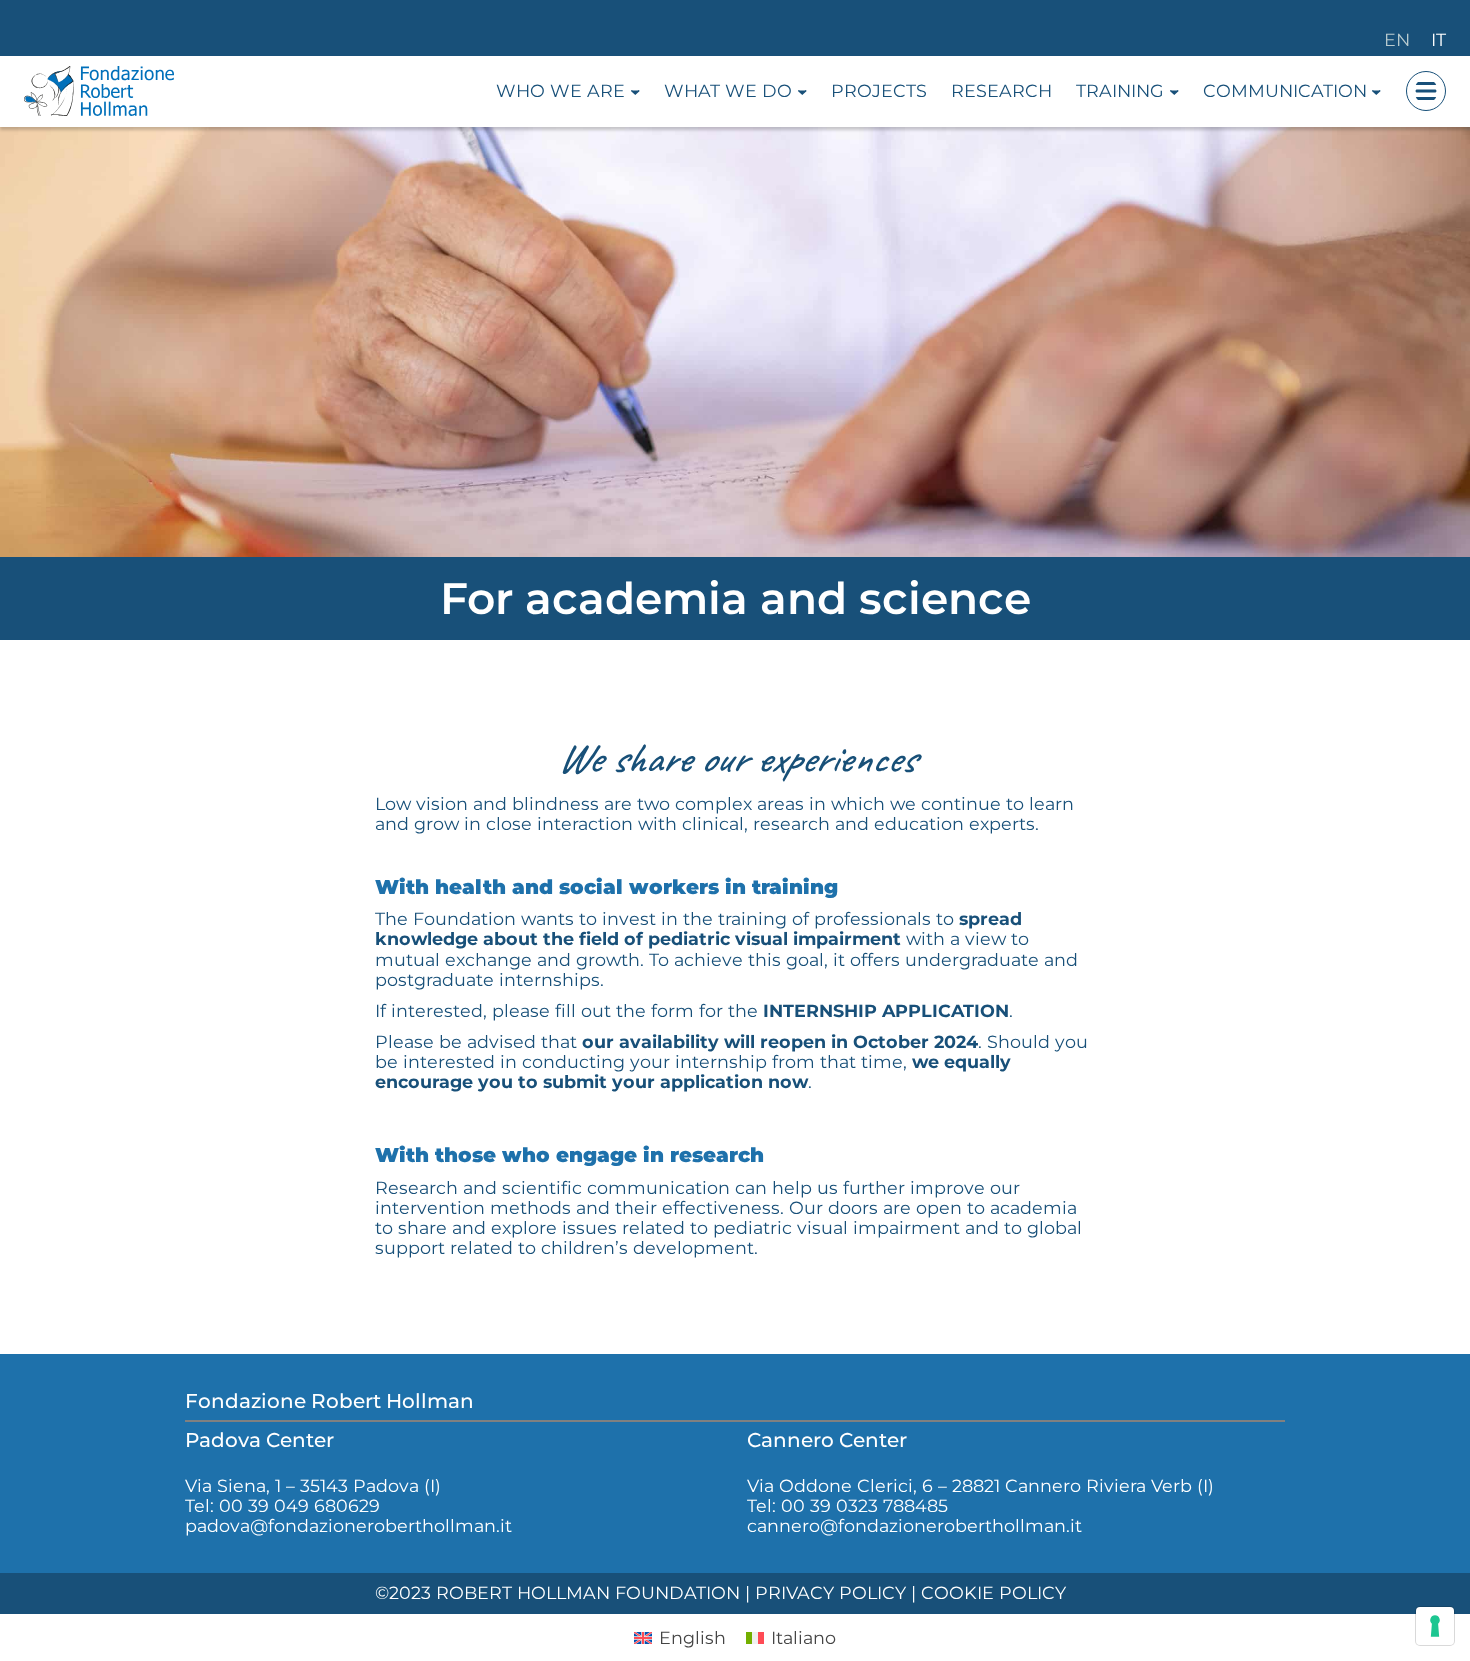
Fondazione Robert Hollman (329, 1401)
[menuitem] (680, 1637)
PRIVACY (794, 1592)
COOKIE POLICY (993, 1592)
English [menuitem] (692, 1637)
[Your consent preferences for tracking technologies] (1435, 1626)
